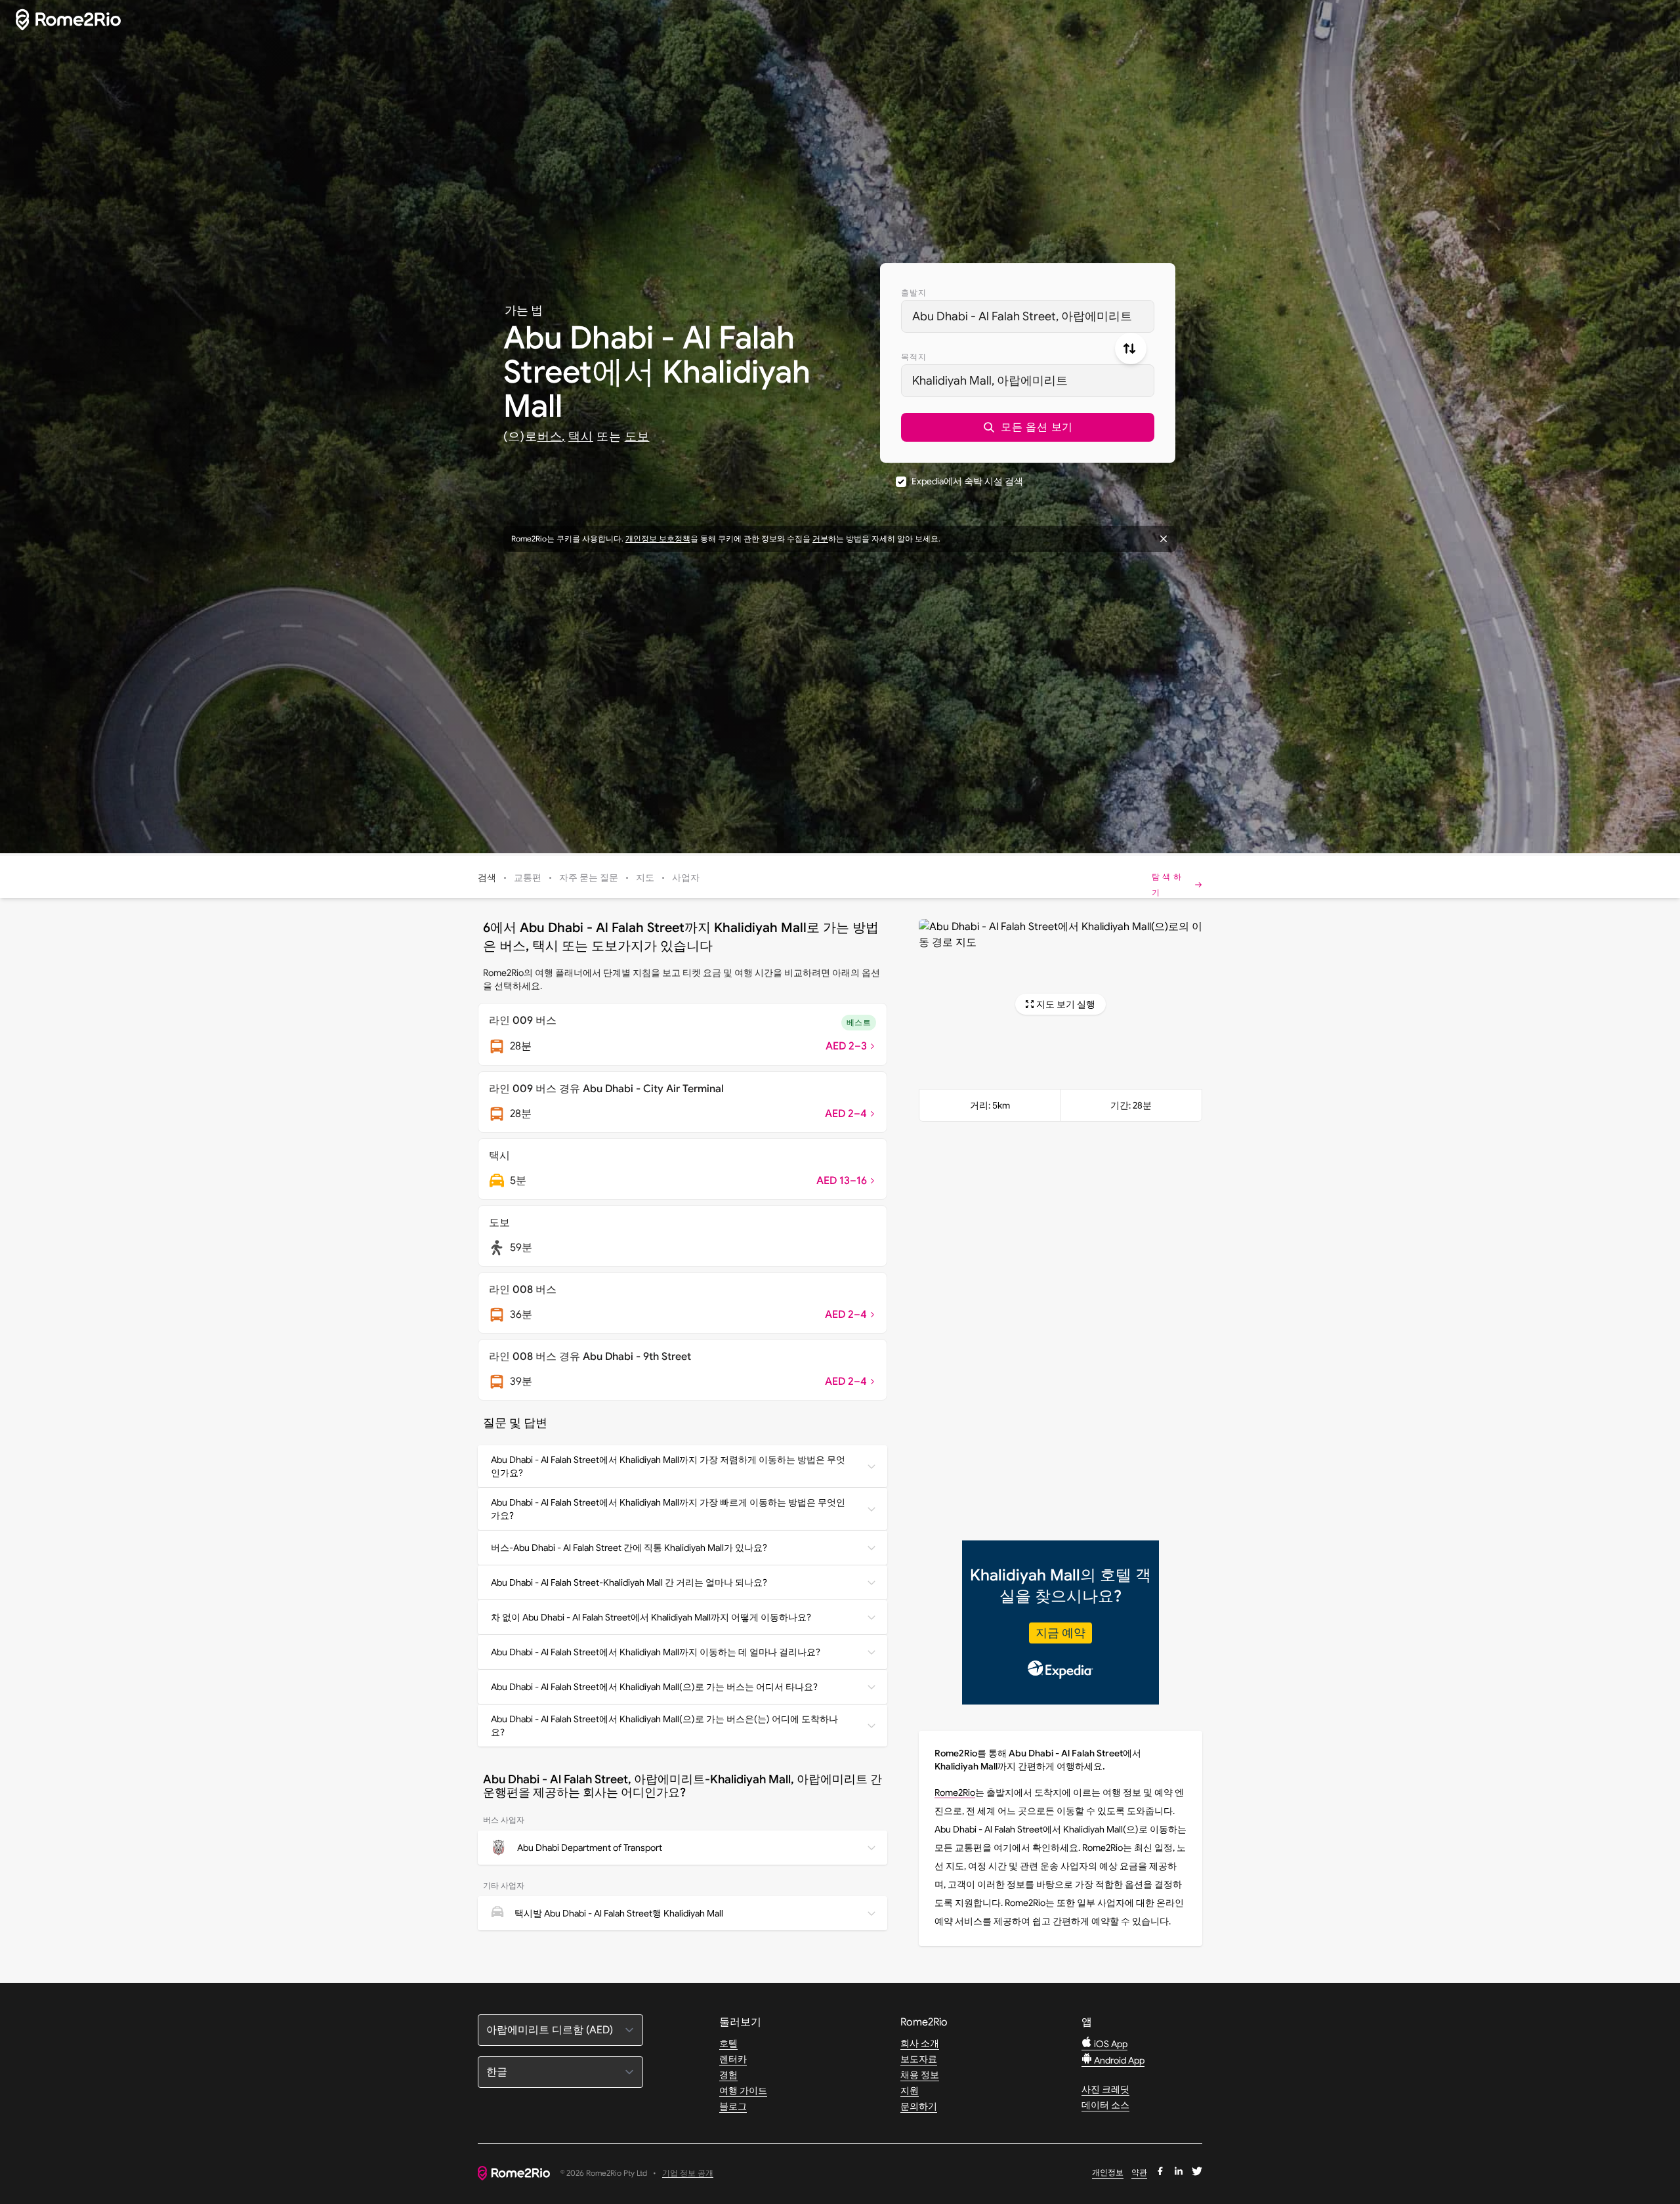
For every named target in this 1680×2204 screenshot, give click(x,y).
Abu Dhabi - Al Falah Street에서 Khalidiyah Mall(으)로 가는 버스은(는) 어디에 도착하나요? (664, 1726)
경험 (728, 2075)
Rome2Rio (955, 1792)
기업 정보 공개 (688, 2173)
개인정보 (1108, 2172)
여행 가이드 (743, 2090)
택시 (581, 436)
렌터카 (733, 2059)
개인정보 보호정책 (658, 539)
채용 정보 (920, 2075)
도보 (637, 436)
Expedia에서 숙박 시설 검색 (967, 481)
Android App (1118, 2060)
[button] (1028, 427)
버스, (552, 436)
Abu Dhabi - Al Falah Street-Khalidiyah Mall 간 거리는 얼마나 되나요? (629, 1582)
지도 (645, 878)
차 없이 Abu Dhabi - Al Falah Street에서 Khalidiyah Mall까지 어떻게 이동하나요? (651, 1617)
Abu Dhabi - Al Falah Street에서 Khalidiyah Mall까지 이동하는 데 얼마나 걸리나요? (656, 1652)
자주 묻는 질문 (589, 878)
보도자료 (919, 2059)
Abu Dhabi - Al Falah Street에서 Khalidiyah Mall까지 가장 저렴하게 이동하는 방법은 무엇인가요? (668, 1466)
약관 (1139, 2172)
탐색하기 (1168, 884)
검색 (487, 878)
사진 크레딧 (1105, 2089)
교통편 (528, 878)
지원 (910, 2090)
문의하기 (919, 2106)
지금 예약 (1060, 1633)
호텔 (728, 2043)
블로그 (733, 2106)
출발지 (914, 292)
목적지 (914, 357)
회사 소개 (920, 2043)
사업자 (686, 878)
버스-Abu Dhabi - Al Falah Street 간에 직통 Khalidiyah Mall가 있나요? (629, 1548)
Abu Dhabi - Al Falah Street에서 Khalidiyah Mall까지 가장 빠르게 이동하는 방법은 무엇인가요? (668, 1509)
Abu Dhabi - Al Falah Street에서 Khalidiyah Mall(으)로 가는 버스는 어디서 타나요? (654, 1687)
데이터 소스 (1105, 2105)
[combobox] (1028, 316)
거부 (820, 539)
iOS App (1110, 2044)
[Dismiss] (1164, 539)
